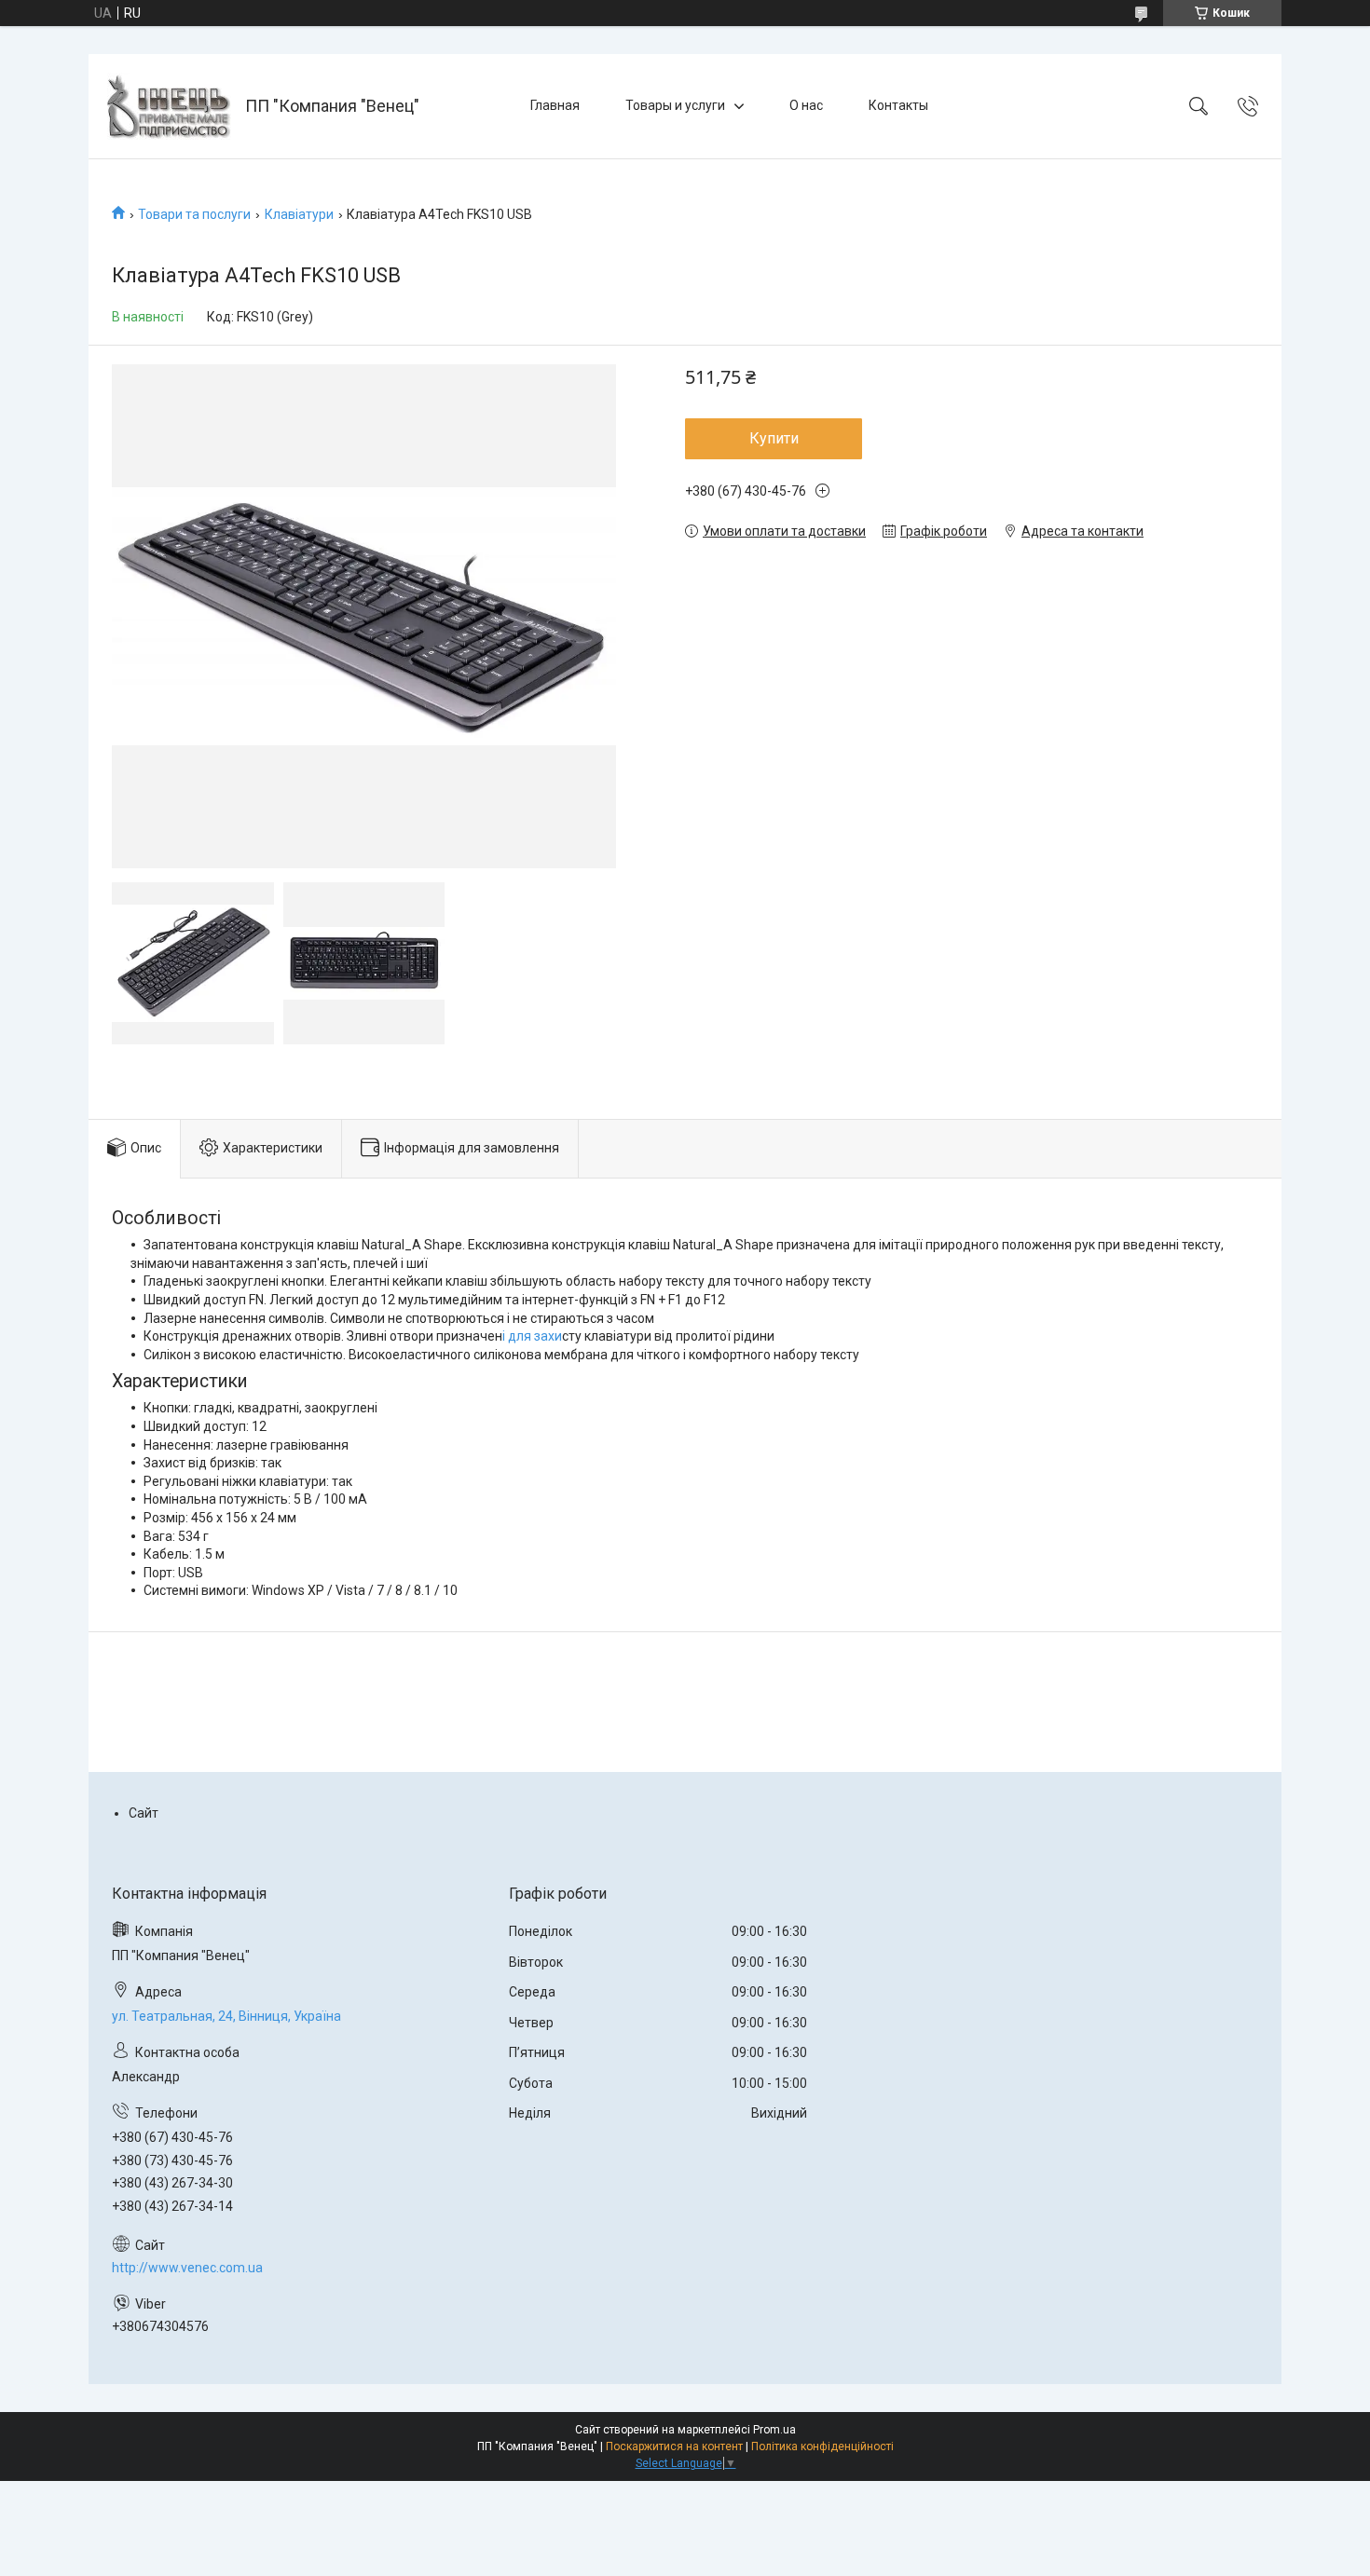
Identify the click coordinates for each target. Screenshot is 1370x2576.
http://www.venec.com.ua (187, 2268)
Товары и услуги (675, 105)
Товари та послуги (194, 214)
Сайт (144, 1813)
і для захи (532, 1336)
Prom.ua (774, 2430)
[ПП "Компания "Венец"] (169, 106)
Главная (555, 105)
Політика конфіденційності (822, 2447)
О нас (806, 105)
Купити (774, 438)
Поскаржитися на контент (674, 2447)
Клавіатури (299, 214)
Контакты (898, 105)
